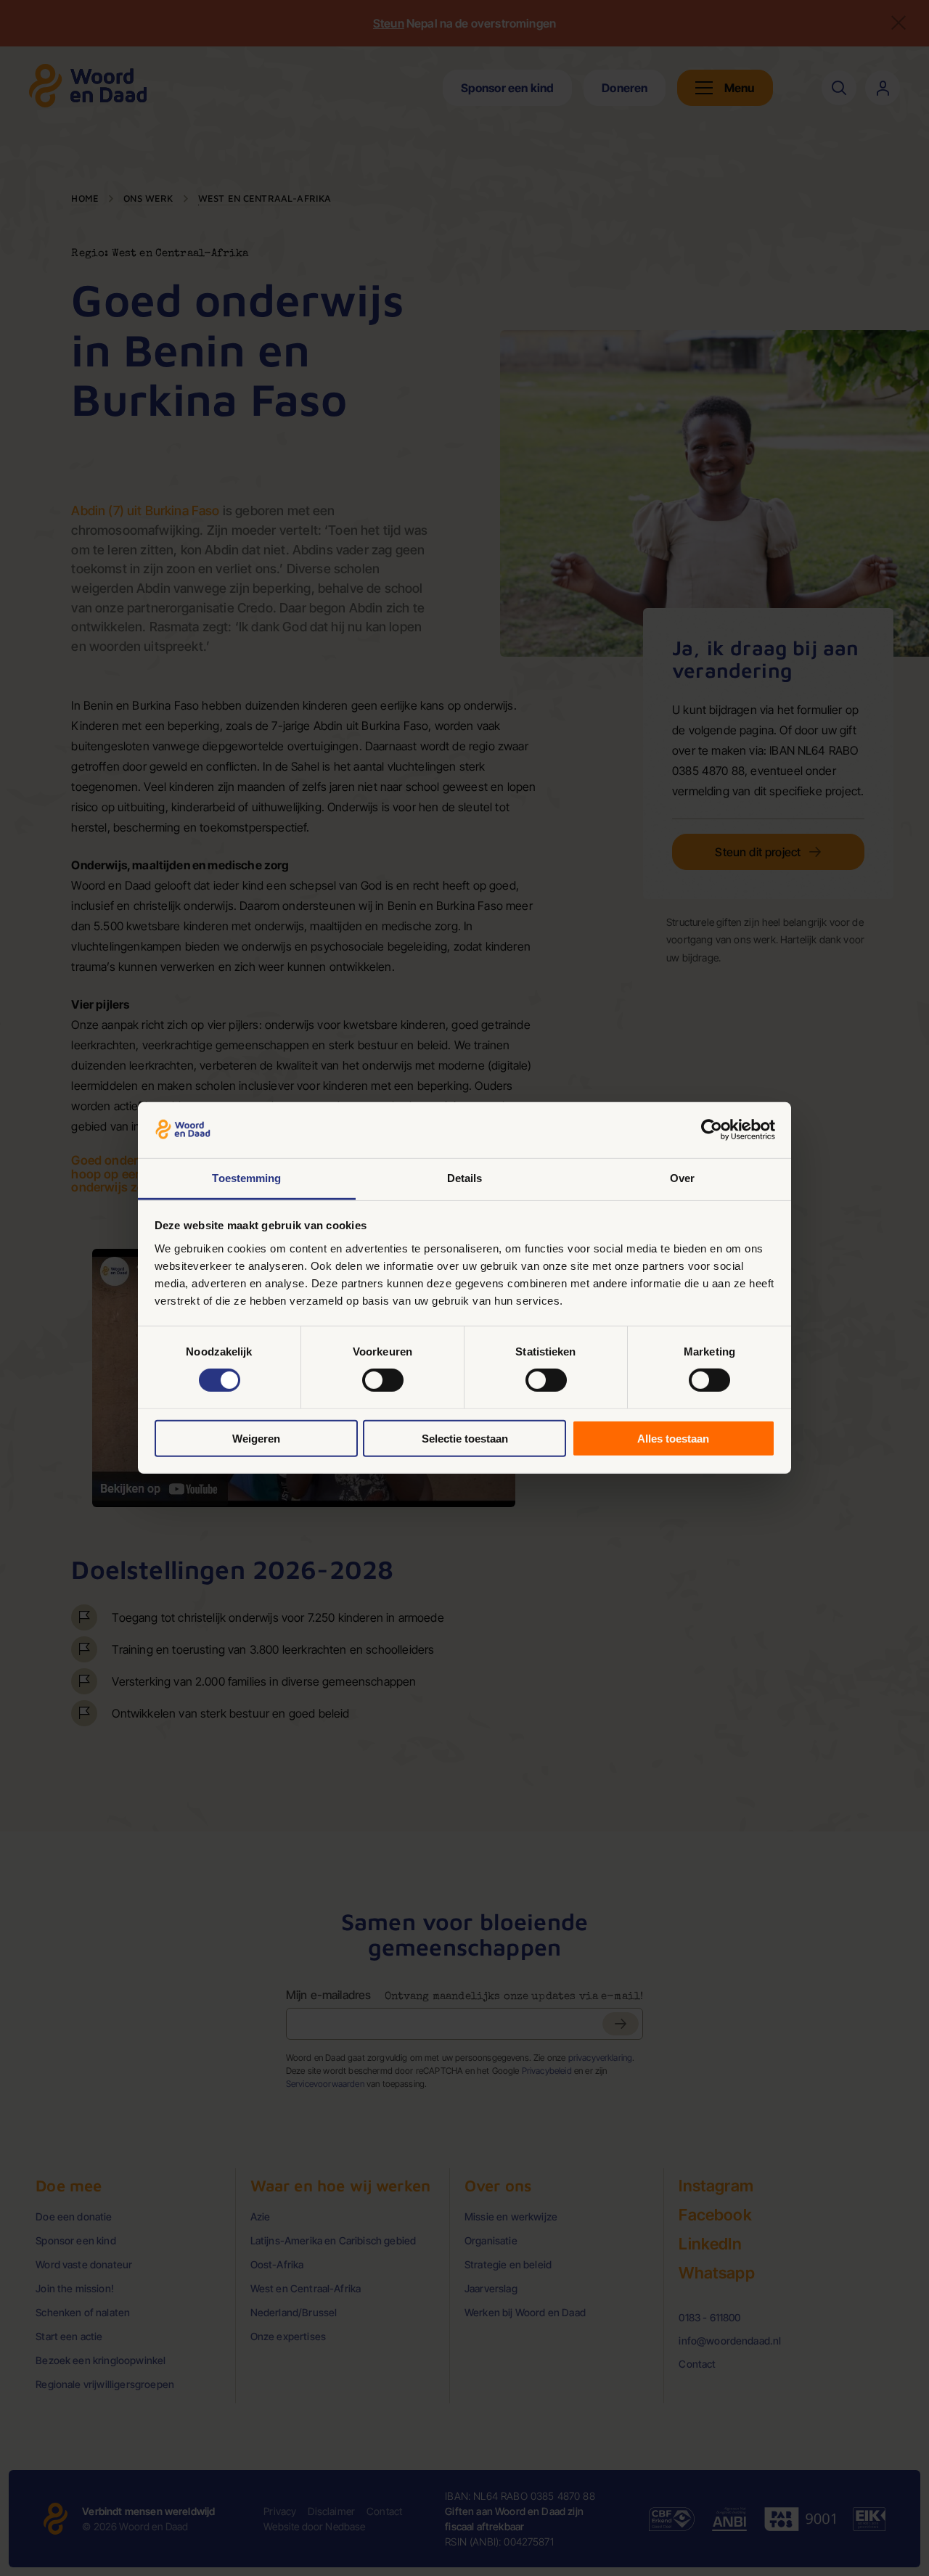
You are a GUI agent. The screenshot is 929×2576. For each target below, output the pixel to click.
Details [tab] (465, 1178)
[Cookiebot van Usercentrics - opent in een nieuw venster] (712, 1130)
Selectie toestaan (465, 1438)
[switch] (383, 1380)
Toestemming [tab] (246, 1178)
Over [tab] (682, 1178)
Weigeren (256, 1438)
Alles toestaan (673, 1438)
